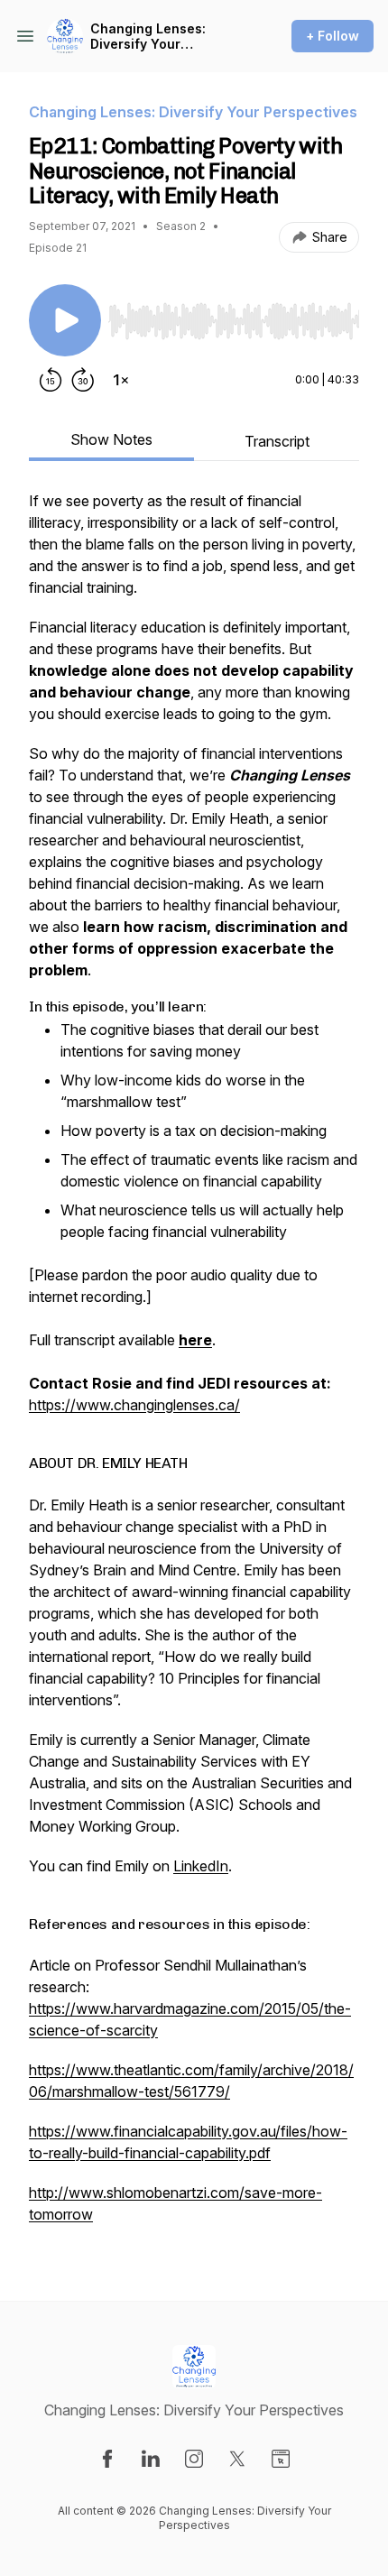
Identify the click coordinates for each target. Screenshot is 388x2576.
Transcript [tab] (277, 441)
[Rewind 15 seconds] (51, 380)
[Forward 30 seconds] (83, 380)
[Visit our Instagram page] (194, 2459)
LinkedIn (201, 1866)
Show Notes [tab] (111, 439)
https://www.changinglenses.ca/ (134, 1405)
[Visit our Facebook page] (107, 2459)
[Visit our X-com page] (237, 2459)
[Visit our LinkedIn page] (151, 2459)
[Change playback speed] (121, 380)
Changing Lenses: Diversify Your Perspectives (148, 37)
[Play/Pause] (65, 320)
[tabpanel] (194, 1366)
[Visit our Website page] (281, 2459)
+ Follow (333, 36)
